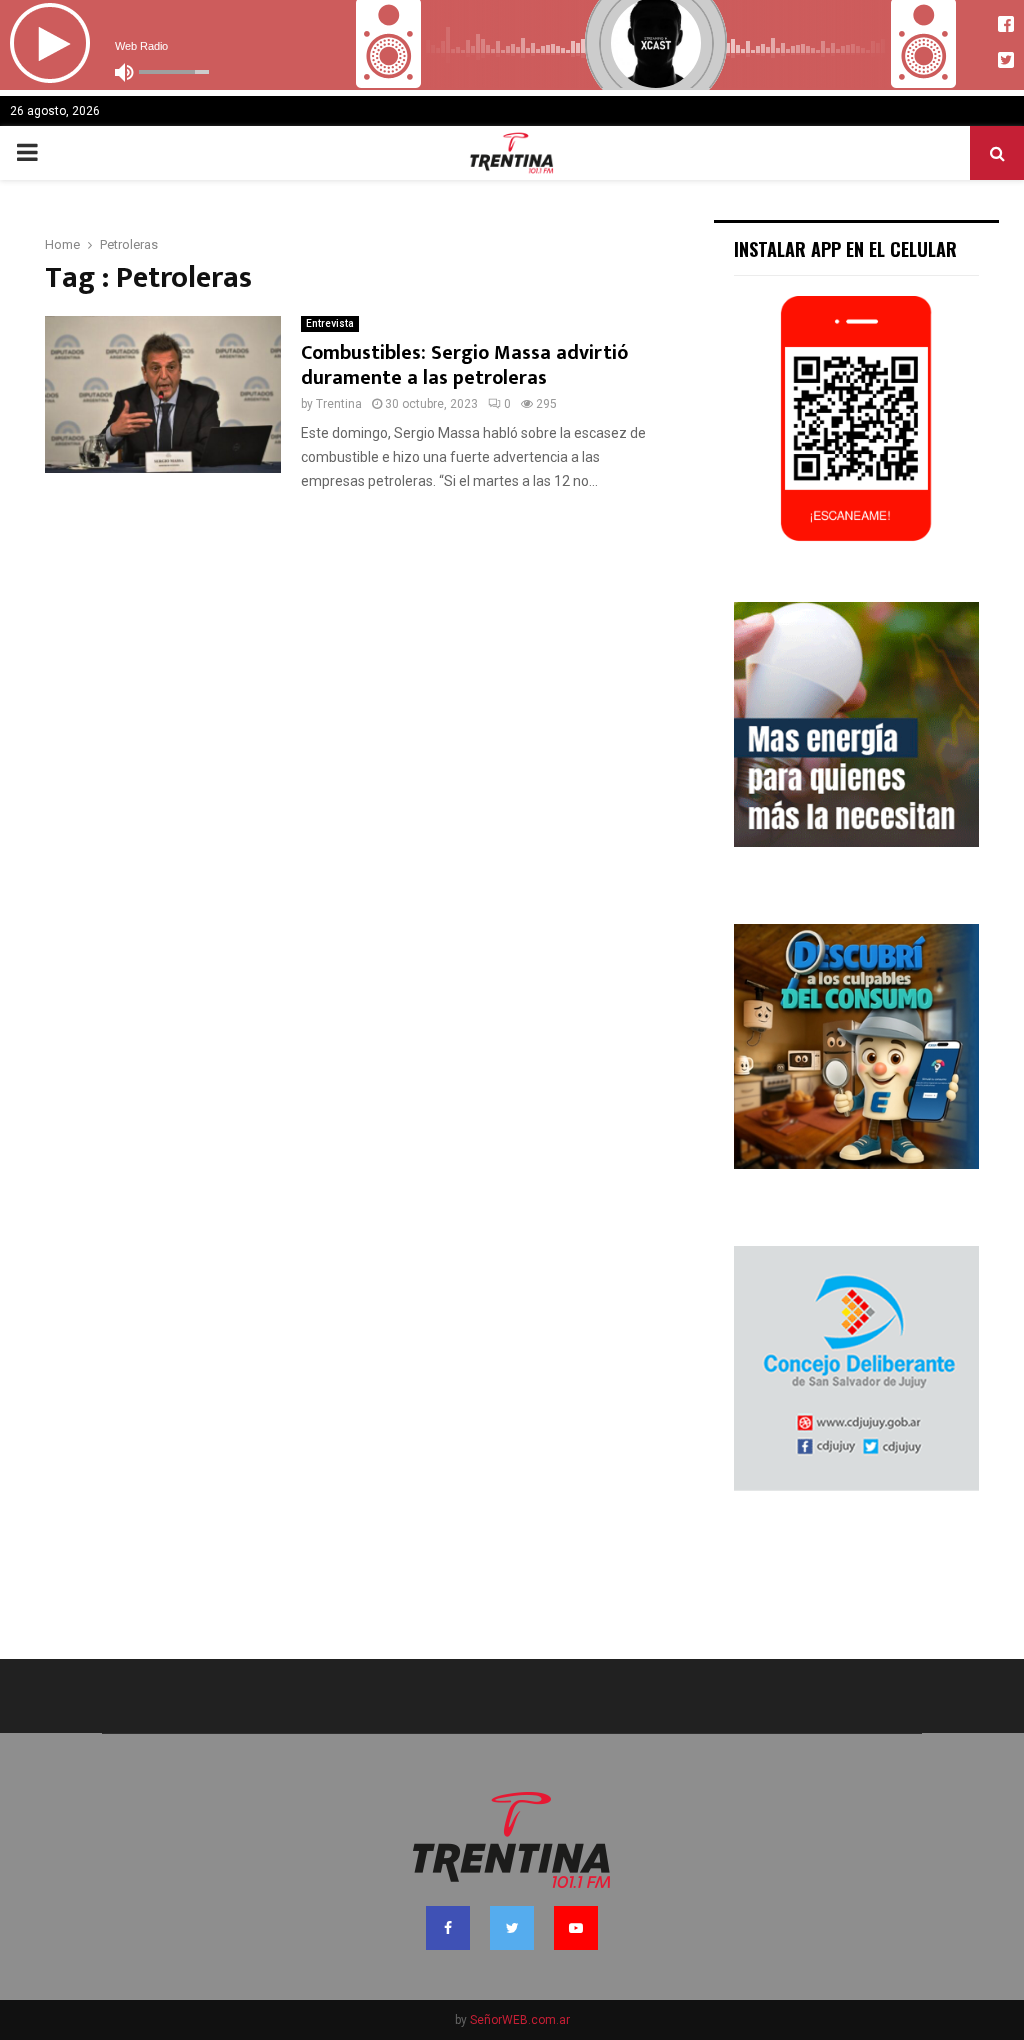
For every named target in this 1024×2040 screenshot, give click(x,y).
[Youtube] (576, 1928)
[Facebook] (448, 1928)
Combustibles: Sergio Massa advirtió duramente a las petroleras (465, 365)
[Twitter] (512, 1928)
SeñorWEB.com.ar (520, 2020)
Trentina (339, 404)
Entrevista (330, 323)
